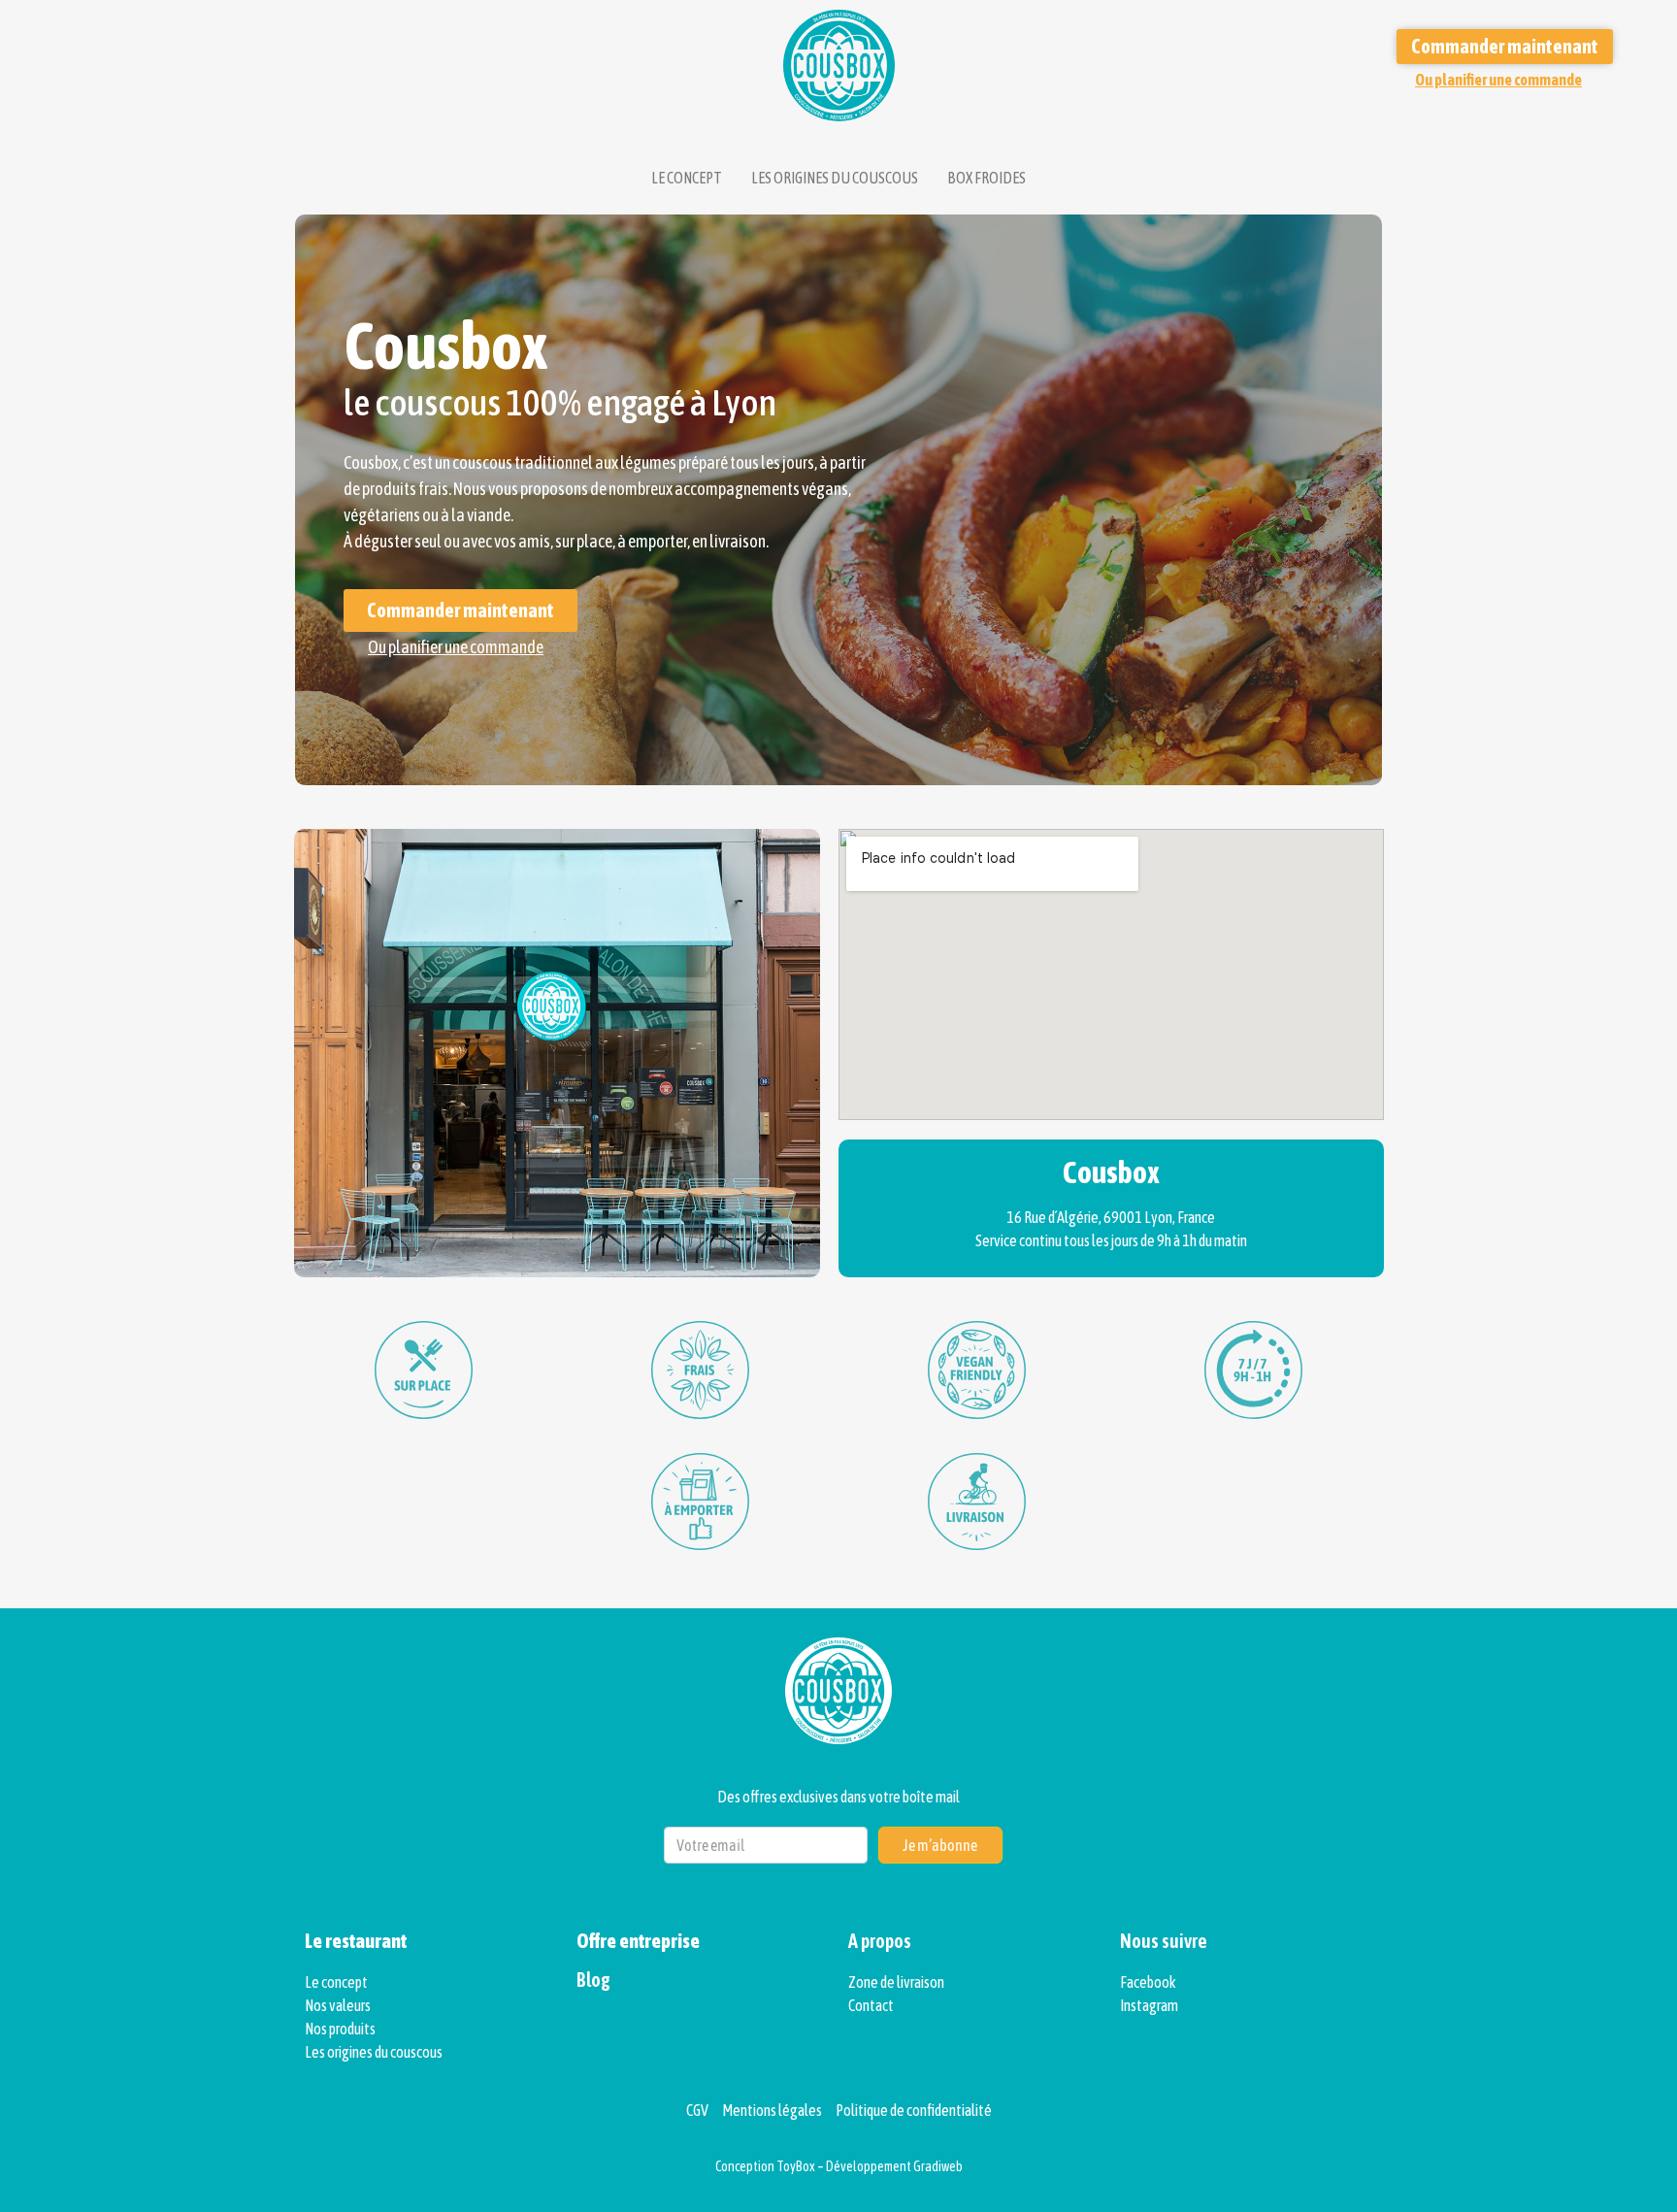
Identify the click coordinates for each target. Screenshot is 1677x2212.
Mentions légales (773, 2110)
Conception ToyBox (765, 2166)
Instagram (1149, 2005)
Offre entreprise (638, 1941)
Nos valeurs (338, 2005)
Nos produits (340, 2029)
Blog (593, 1980)
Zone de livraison (896, 1982)
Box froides (986, 178)
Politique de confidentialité (914, 2110)
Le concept (687, 178)
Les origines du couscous (835, 178)
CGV (698, 2110)
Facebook (1148, 1982)
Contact (871, 2005)
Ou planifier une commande (1498, 80)
